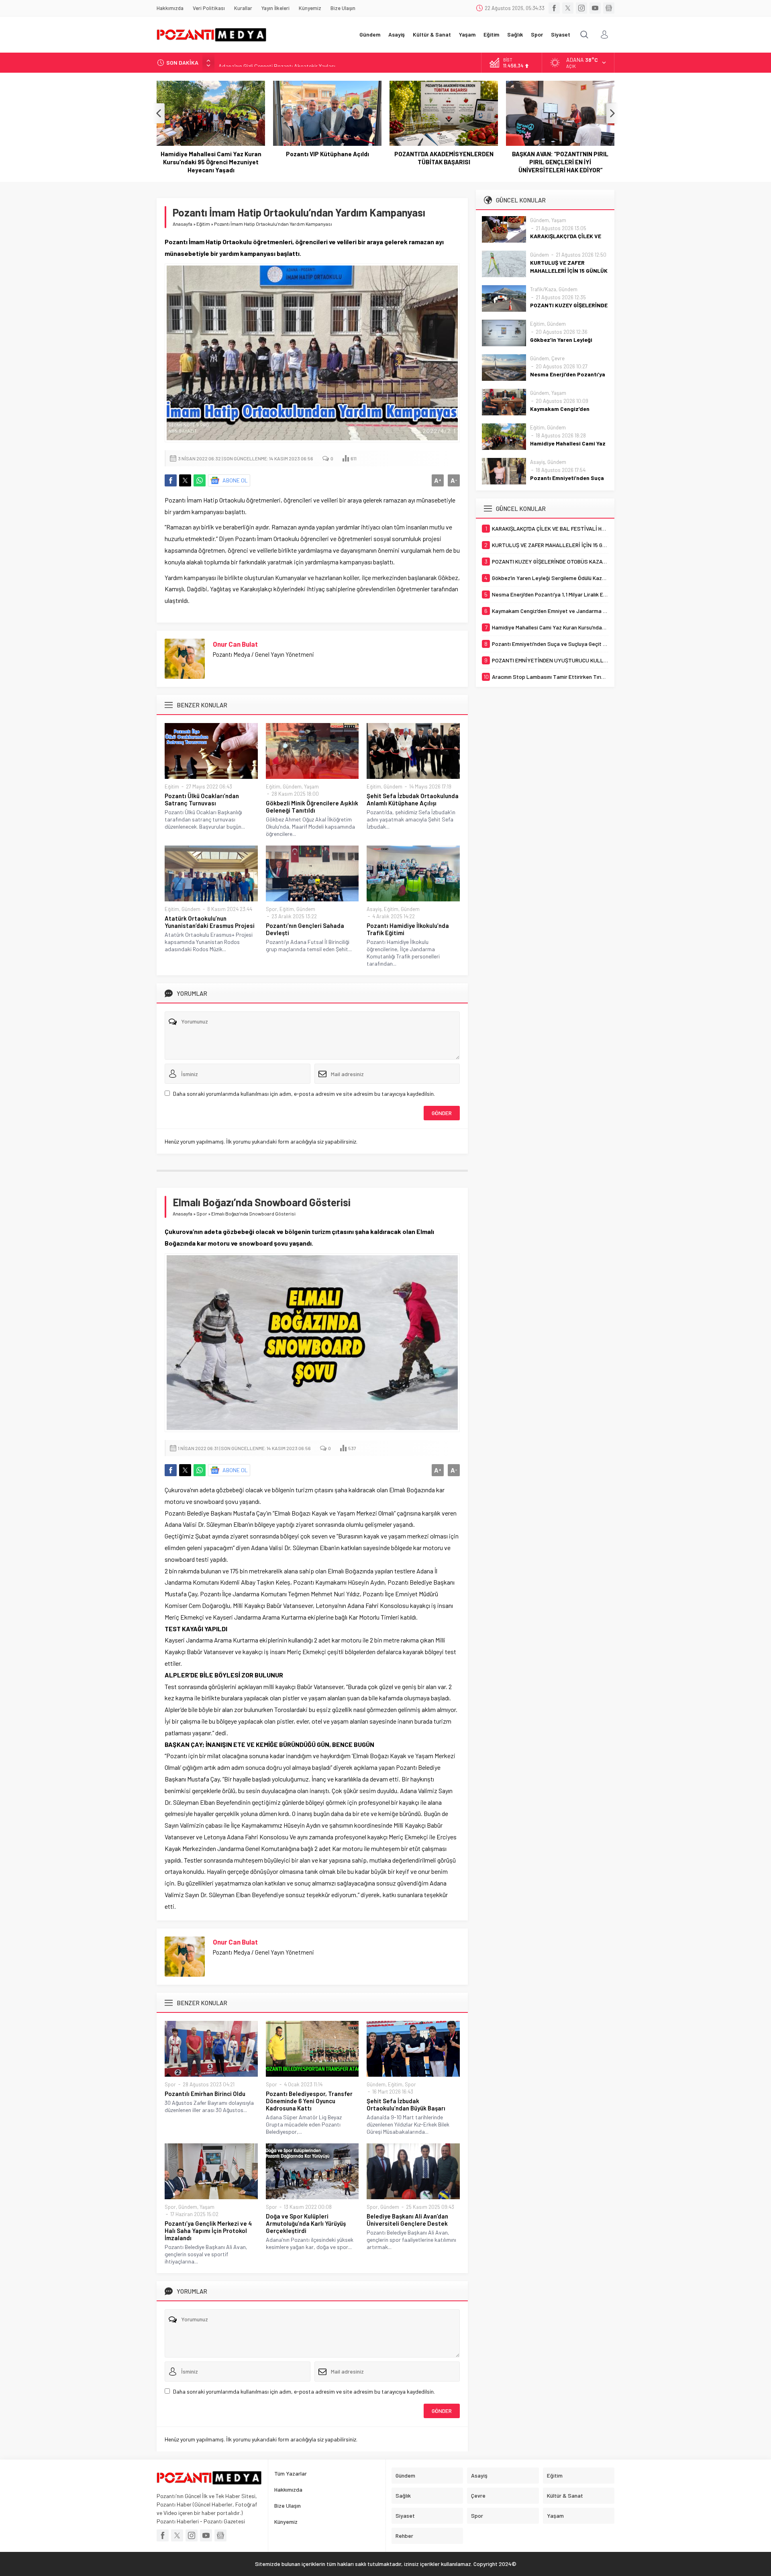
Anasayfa (183, 224)
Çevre (558, 358)
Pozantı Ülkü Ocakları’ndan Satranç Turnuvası (202, 799)
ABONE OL (235, 480)
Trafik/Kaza (543, 289)
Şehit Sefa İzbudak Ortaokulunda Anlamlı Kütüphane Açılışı (413, 799)
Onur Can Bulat (235, 644)
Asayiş (374, 909)
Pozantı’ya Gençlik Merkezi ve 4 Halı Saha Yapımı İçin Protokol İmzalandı (208, 2231)
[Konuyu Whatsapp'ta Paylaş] (200, 480)
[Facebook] (554, 8)
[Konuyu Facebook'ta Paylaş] (171, 480)
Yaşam (311, 786)
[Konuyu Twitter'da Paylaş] (185, 480)
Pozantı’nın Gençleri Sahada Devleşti (305, 929)
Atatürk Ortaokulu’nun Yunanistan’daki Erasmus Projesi (210, 922)
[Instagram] (581, 8)
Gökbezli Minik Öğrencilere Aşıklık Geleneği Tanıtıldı (312, 807)
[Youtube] (595, 8)
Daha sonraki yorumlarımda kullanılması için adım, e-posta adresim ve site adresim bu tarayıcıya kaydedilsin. (304, 1094)
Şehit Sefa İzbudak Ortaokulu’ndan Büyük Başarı (406, 2104)
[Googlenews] (609, 8)
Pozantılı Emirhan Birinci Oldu (205, 2094)
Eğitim (203, 224)
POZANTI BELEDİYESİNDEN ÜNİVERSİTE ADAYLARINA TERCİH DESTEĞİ (560, 162)
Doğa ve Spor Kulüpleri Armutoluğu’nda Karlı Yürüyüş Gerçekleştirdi (306, 2223)
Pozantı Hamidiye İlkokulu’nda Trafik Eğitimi (408, 929)
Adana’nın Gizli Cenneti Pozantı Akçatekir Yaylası (277, 62)
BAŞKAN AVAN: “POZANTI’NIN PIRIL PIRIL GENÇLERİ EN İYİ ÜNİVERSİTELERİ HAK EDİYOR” (444, 162)
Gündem (292, 786)
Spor (271, 909)
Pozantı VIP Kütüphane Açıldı (211, 154)
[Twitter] (568, 8)
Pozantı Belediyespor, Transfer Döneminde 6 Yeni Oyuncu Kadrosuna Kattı (309, 2101)
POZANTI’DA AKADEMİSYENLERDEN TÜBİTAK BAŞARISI (327, 158)
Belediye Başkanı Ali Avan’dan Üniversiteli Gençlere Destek (407, 2220)
